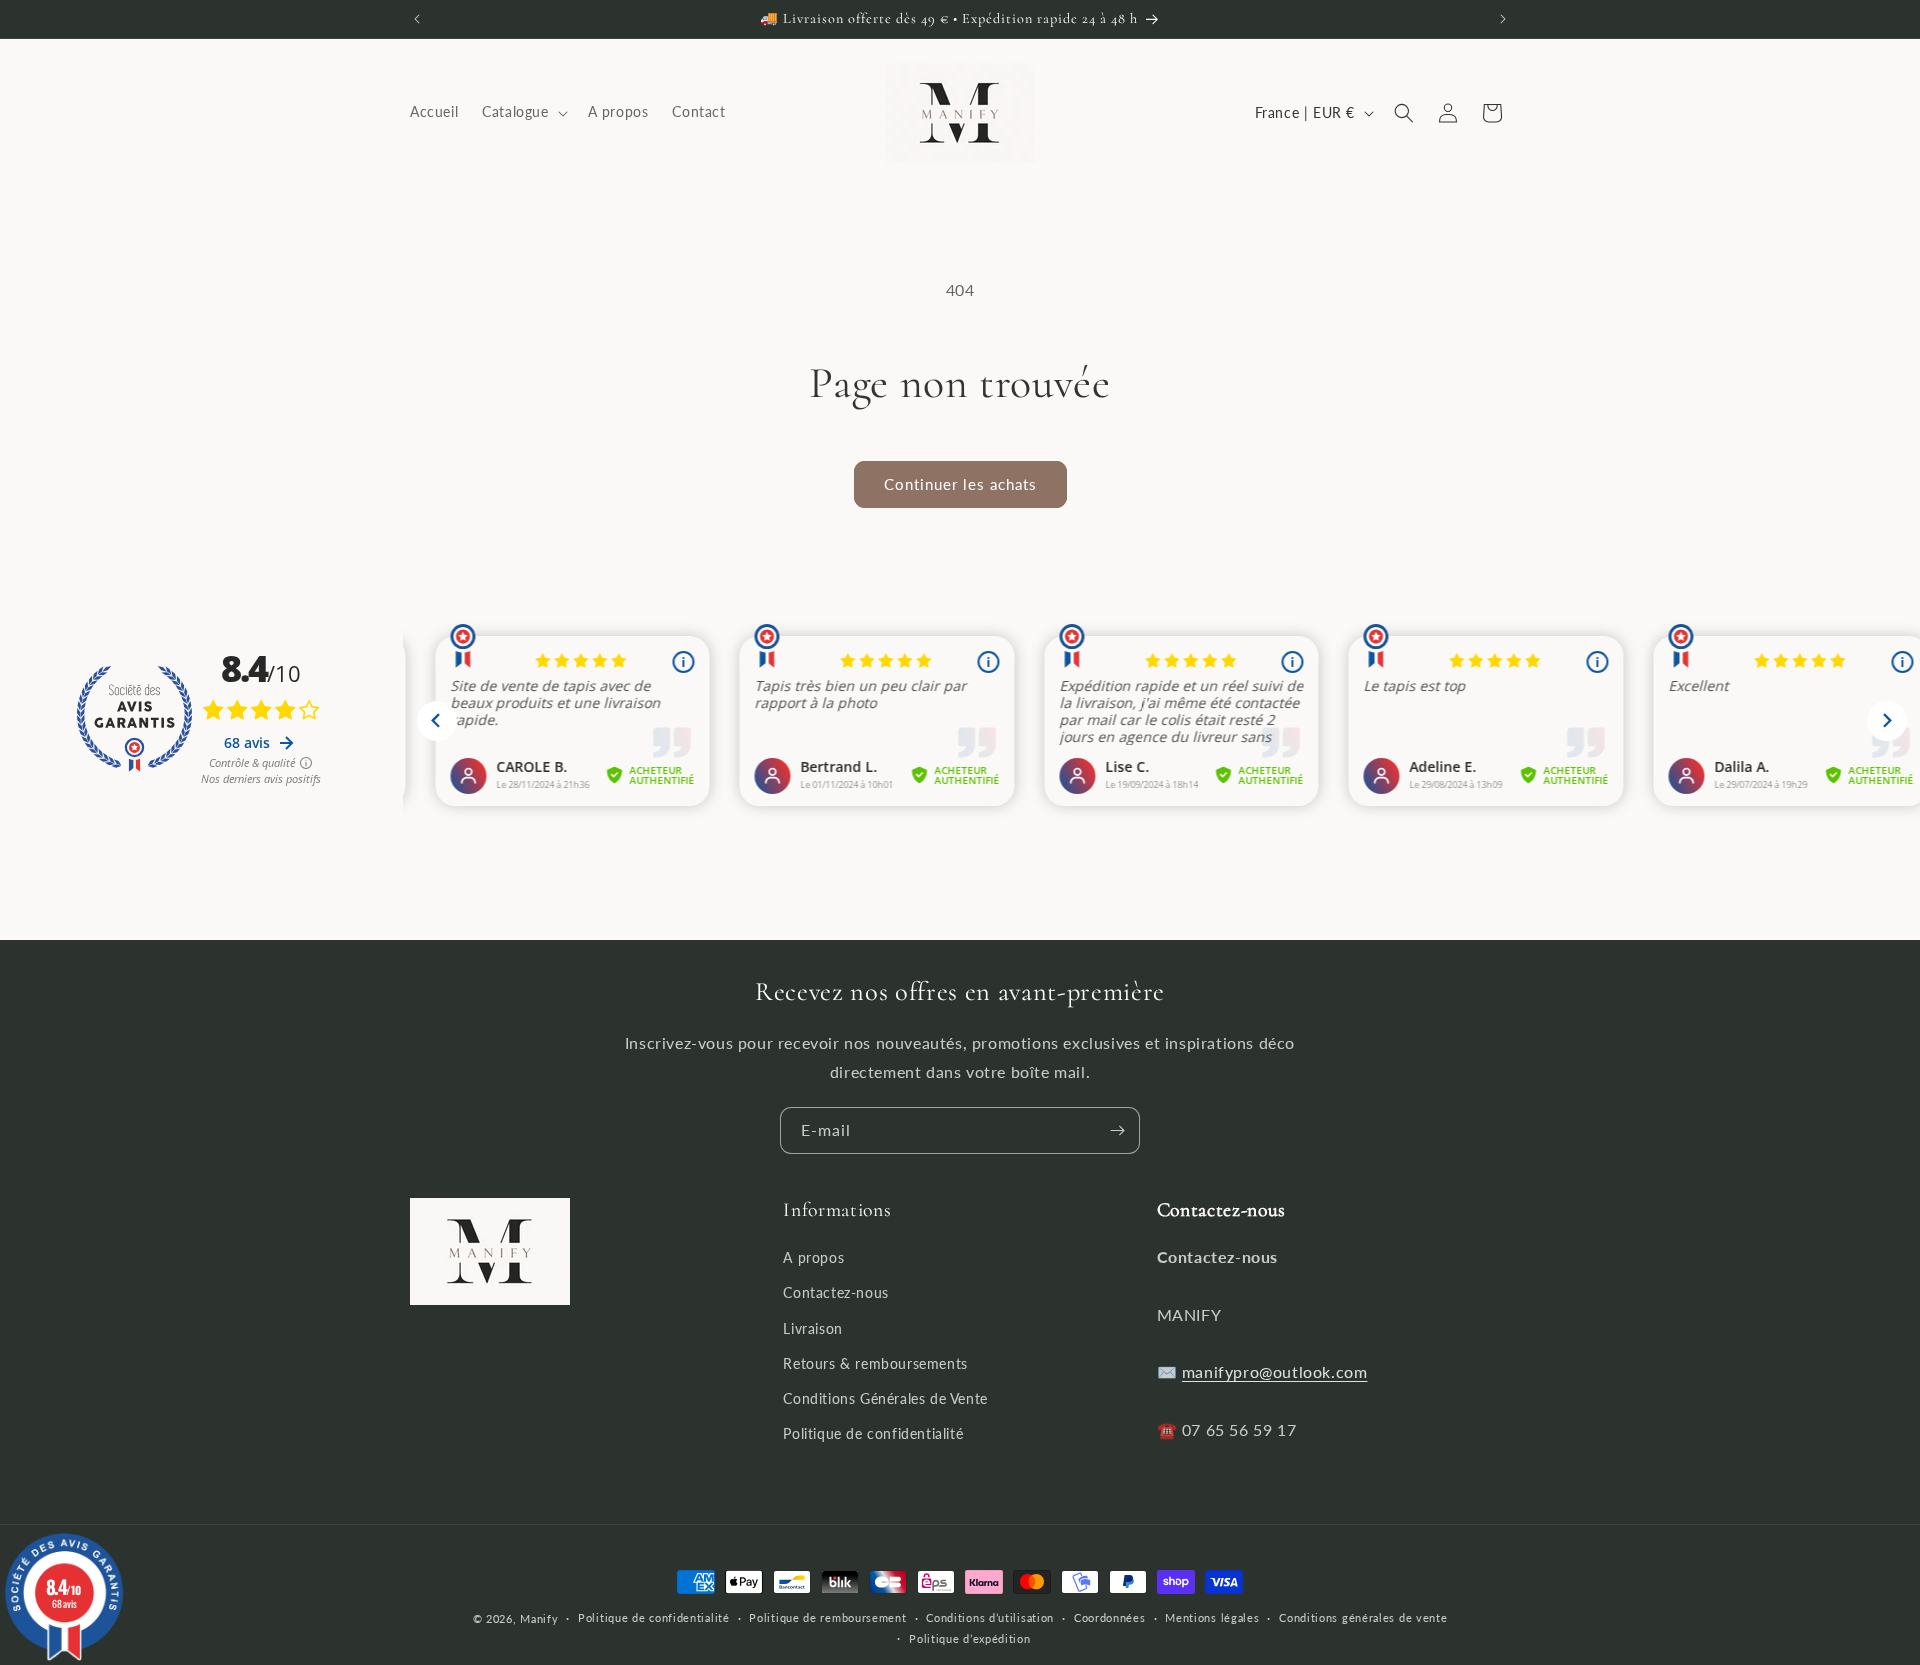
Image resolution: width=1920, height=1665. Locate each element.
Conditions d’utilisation (990, 1617)
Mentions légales (1212, 1617)
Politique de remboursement (827, 1617)
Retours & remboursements (875, 1363)
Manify (539, 1618)
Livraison (812, 1328)
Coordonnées (1110, 1617)
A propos (813, 1257)
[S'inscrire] (1117, 1130)
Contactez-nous (835, 1292)
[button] (522, 113)
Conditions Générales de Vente (885, 1398)
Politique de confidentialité (873, 1433)
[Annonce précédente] (417, 19)
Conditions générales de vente (1363, 1617)
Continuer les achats (960, 484)
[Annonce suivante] (1503, 19)
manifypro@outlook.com (1275, 1371)
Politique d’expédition (969, 1638)
